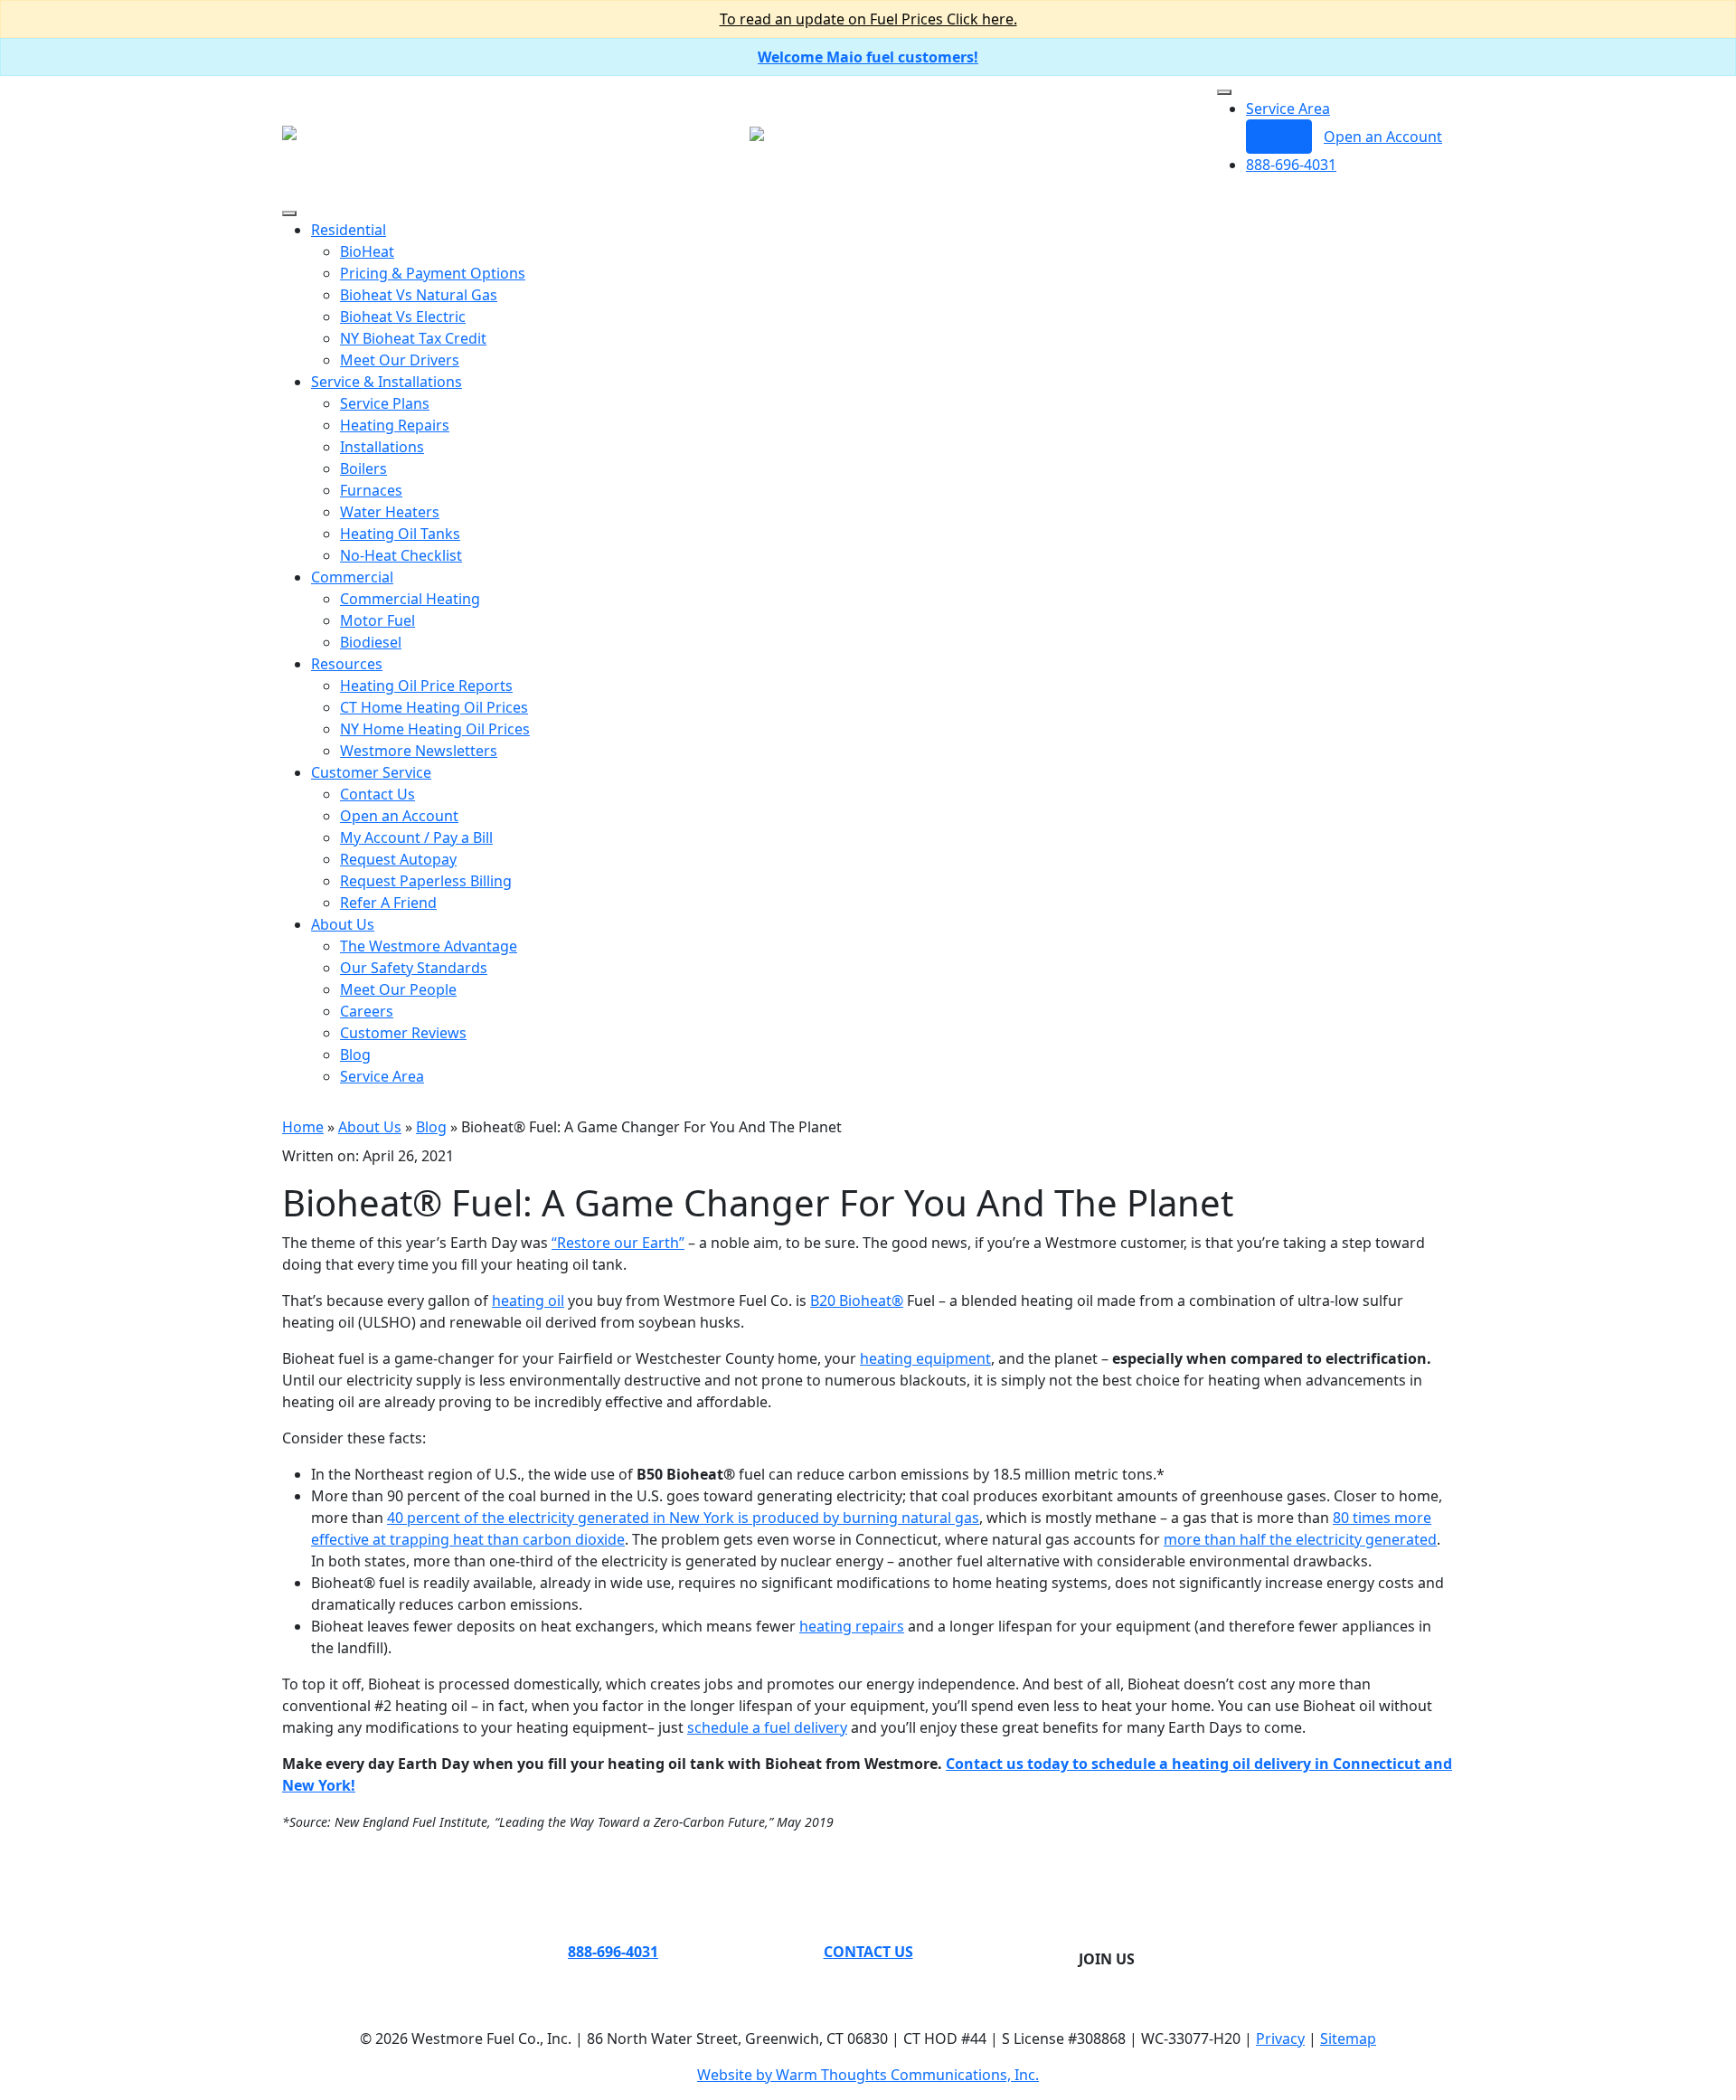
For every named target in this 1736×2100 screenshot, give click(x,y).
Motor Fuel (377, 620)
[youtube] (1128, 1937)
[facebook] (1099, 1937)
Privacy (1280, 2039)
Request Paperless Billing (426, 881)
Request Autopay (398, 859)
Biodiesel (371, 642)
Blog (355, 1055)
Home (303, 1127)
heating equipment (925, 1358)
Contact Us (377, 794)
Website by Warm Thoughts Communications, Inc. (868, 2075)
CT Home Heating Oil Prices (434, 707)
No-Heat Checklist (401, 555)
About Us (343, 924)
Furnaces (371, 490)
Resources (347, 664)
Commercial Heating (410, 599)
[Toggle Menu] (1224, 92)
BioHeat (367, 251)
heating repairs (852, 1626)
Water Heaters (390, 512)
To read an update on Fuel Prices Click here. (868, 19)
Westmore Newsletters (419, 751)
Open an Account (1383, 137)
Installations (382, 447)
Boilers (363, 468)
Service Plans (385, 403)
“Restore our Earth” (618, 1243)
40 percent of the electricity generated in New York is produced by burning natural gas (683, 1518)
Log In (1279, 137)
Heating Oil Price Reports (426, 686)
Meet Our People (398, 989)
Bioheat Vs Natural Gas (419, 295)
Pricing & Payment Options (433, 273)
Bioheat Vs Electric (403, 317)
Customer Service (371, 772)
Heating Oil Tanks (400, 534)
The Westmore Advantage (429, 946)
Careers (367, 1011)
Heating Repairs (395, 425)
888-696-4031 (1291, 165)
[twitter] (1085, 1937)
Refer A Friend (388, 903)
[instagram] (1114, 1937)
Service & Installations (387, 382)
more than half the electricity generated (1300, 1539)
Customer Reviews (403, 1033)
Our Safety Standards (414, 968)
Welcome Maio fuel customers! (868, 57)
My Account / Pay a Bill (416, 837)
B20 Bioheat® (857, 1301)
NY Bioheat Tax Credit (413, 338)
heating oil (528, 1301)
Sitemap (1348, 2039)
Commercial (352, 577)
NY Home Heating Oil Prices (435, 729)
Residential (349, 230)
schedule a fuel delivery (767, 1727)
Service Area (1288, 109)
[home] (289, 131)
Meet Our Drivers (400, 360)
